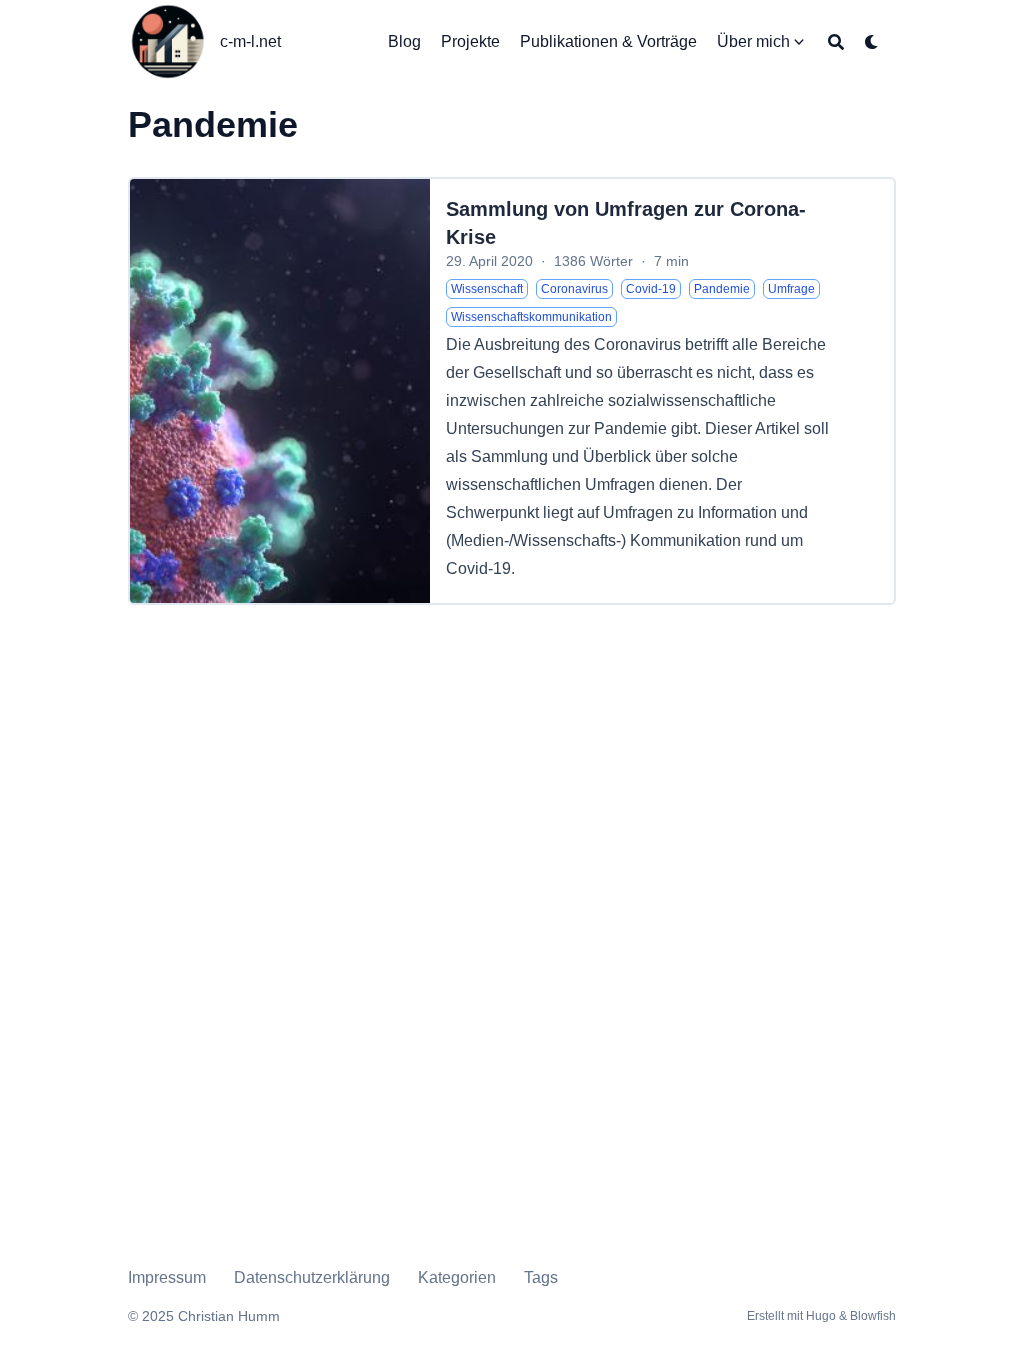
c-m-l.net (250, 41)
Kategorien (457, 1277)
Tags (541, 1277)
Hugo (821, 1316)
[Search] (836, 42)
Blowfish (873, 1316)
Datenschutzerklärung (312, 1277)
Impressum (167, 1277)
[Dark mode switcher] (872, 42)
